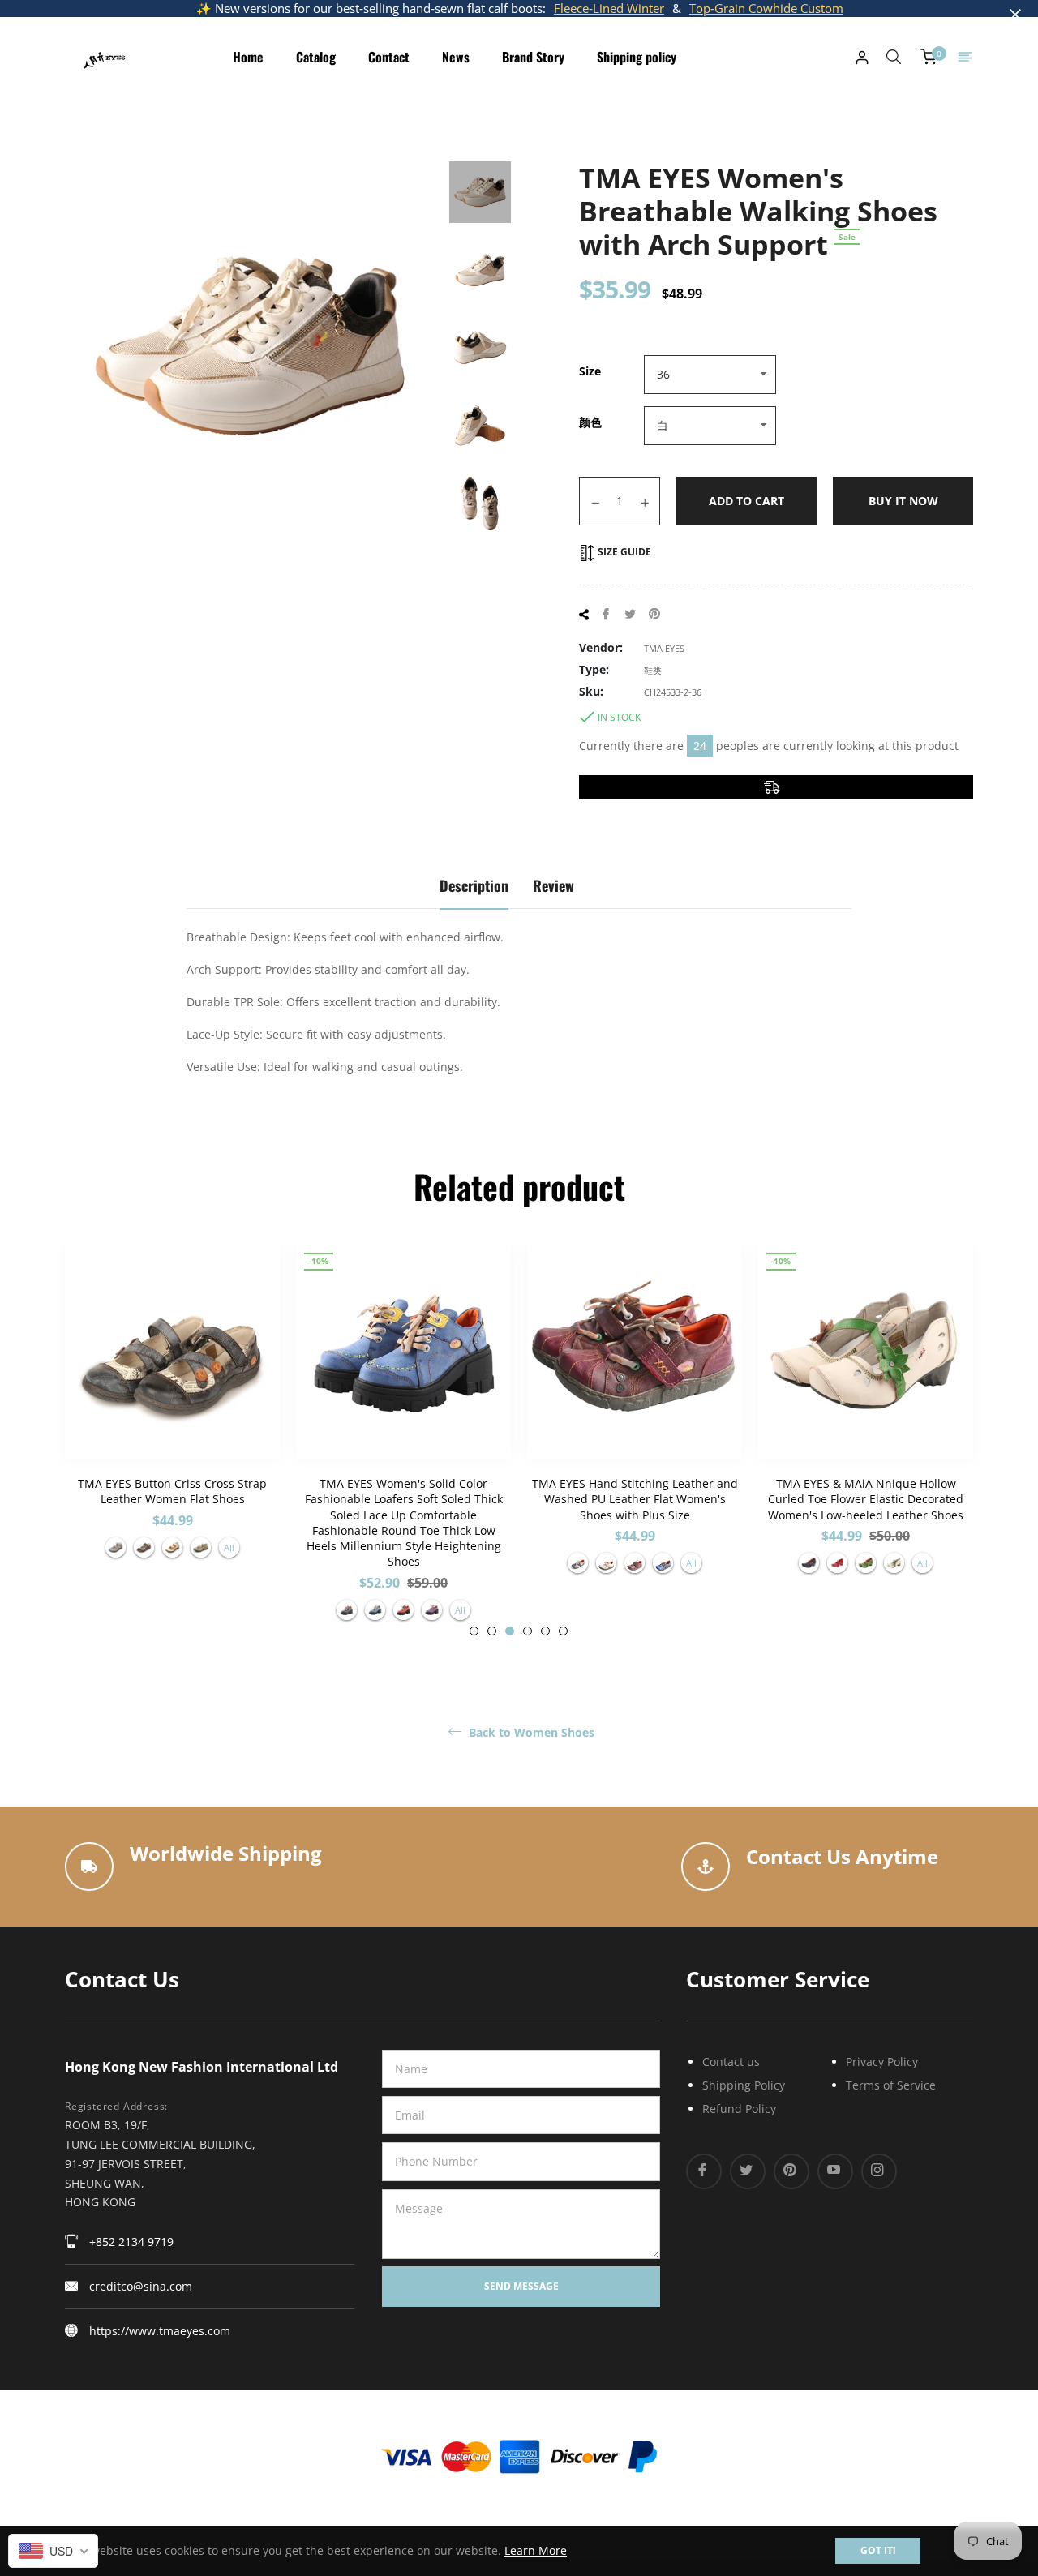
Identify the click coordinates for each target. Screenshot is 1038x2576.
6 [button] (563, 1631)
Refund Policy (739, 2109)
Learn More (536, 2550)
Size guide (623, 552)
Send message (521, 2286)
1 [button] (474, 1631)
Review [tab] (553, 885)
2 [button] (492, 1631)
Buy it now (903, 501)
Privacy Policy (882, 2062)
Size (590, 371)
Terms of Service (891, 2085)
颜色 (590, 422)
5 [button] (545, 1631)
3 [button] (510, 1631)
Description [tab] (474, 885)
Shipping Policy (744, 2085)
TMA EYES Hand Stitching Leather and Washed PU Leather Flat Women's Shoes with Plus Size (635, 1499)
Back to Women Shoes (530, 1733)
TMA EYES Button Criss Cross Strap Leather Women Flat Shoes (172, 1491)
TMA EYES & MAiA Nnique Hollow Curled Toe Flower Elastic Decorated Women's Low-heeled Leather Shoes (866, 1499)
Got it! (878, 2550)
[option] (172, 1409)
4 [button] (528, 1631)
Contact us (731, 2062)
